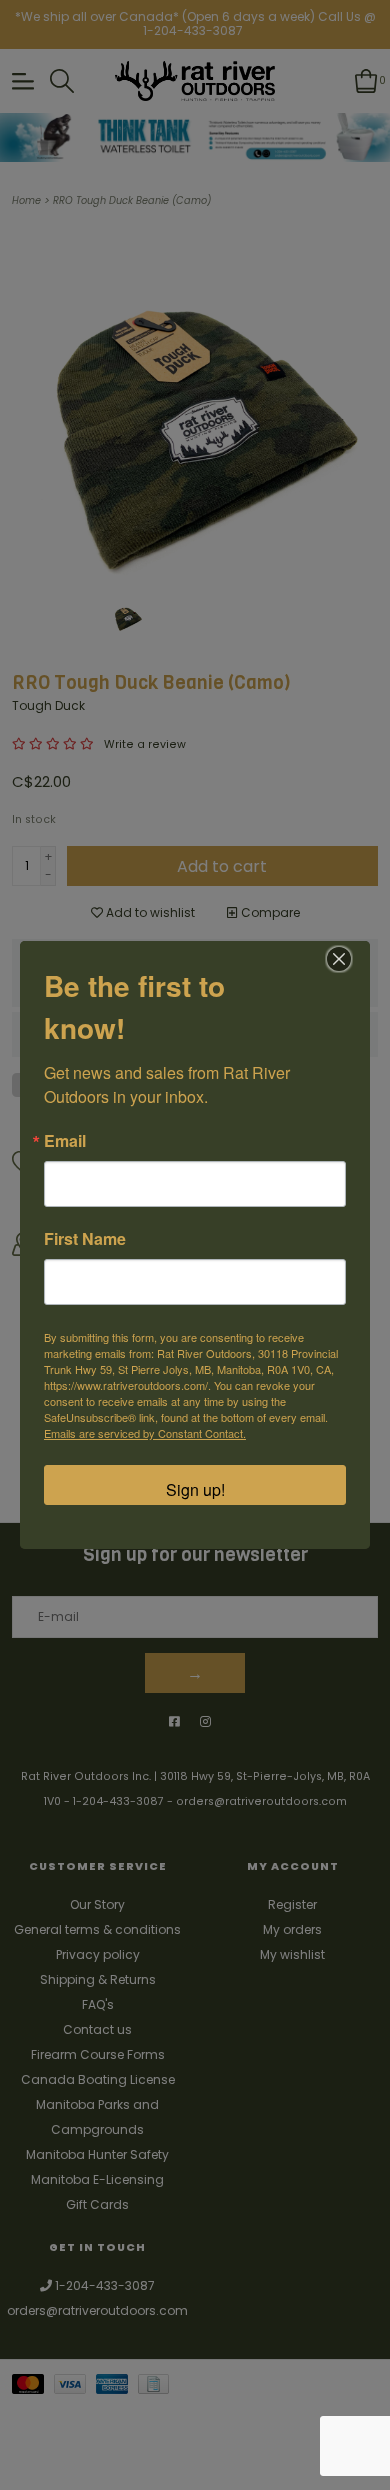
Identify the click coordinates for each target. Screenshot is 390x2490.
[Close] (339, 959)
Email (65, 1141)
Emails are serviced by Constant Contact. (145, 1433)
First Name (85, 1239)
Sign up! (195, 1489)
